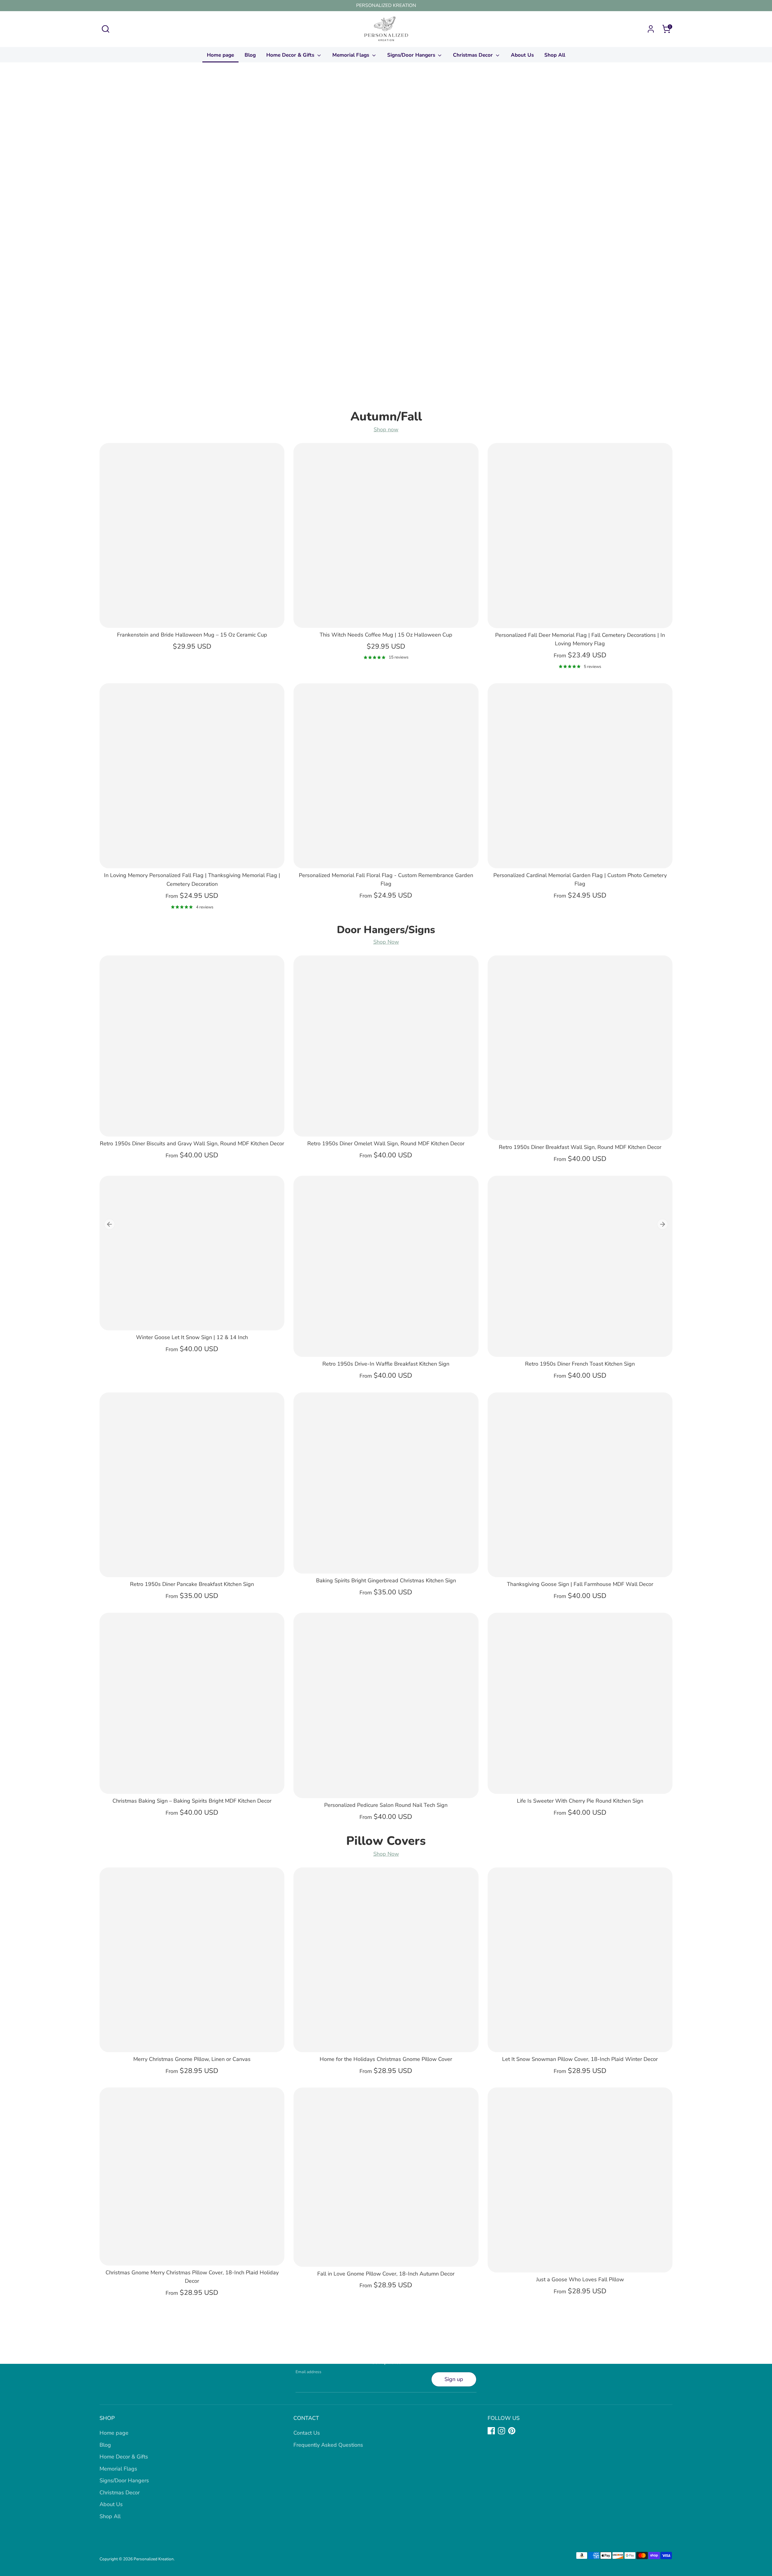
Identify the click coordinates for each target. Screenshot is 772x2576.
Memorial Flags (351, 55)
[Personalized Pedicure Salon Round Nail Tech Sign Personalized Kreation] (386, 1705)
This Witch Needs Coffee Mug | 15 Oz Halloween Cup (386, 635)
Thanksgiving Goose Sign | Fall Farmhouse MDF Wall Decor (580, 1584)
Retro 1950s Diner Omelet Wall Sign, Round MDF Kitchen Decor (386, 1143)
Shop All (555, 55)
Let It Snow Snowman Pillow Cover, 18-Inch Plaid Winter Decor (580, 2059)
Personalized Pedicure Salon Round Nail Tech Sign (386, 1805)
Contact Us (307, 2433)
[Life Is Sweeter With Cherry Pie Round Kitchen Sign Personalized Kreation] (580, 1703)
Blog (250, 55)
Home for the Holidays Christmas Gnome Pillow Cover (386, 2059)
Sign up (454, 2379)
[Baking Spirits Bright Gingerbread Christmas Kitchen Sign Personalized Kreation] (386, 1483)
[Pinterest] (512, 2431)
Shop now (386, 429)
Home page (220, 55)
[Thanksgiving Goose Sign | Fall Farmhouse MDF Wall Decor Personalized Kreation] (580, 1485)
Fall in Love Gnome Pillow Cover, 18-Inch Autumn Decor (386, 2274)
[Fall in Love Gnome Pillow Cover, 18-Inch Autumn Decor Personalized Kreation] (386, 2177)
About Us (522, 55)
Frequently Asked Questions (328, 2445)
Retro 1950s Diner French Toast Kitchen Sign (580, 1364)
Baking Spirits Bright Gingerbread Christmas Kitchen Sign (386, 1581)
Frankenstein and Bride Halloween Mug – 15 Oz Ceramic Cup (192, 635)
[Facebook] (491, 2431)
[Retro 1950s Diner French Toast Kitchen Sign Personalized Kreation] (580, 1266)
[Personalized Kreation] (386, 240)
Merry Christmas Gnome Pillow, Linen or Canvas (192, 2059)
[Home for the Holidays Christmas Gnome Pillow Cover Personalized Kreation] (386, 1960)
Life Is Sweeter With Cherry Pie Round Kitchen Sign (580, 1801)
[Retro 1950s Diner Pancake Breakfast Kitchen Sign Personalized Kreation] (192, 1485)
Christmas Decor (474, 55)
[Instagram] (501, 2431)
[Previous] (109, 1224)
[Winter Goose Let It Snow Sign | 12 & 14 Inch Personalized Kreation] (192, 1253)
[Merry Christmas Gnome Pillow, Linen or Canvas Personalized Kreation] (192, 1960)
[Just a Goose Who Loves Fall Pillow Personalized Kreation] (580, 2180)
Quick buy (192, 617)
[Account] (651, 29)
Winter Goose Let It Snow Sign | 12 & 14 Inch (192, 1337)
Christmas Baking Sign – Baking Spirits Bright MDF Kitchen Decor (192, 1801)
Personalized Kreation (154, 2559)
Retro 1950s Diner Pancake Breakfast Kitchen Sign (192, 1584)
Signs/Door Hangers (412, 55)
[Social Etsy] (522, 2431)
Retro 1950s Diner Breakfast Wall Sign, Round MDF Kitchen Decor (580, 1147)
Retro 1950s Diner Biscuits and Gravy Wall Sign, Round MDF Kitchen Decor (192, 1143)
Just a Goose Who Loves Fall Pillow (580, 2279)
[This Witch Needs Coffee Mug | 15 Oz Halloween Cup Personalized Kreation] (386, 535)
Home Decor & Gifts (291, 55)
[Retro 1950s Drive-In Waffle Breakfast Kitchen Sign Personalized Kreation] (386, 1266)
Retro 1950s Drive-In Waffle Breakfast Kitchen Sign (386, 1364)
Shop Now (386, 942)
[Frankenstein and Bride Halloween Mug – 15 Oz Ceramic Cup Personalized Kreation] (192, 535)
